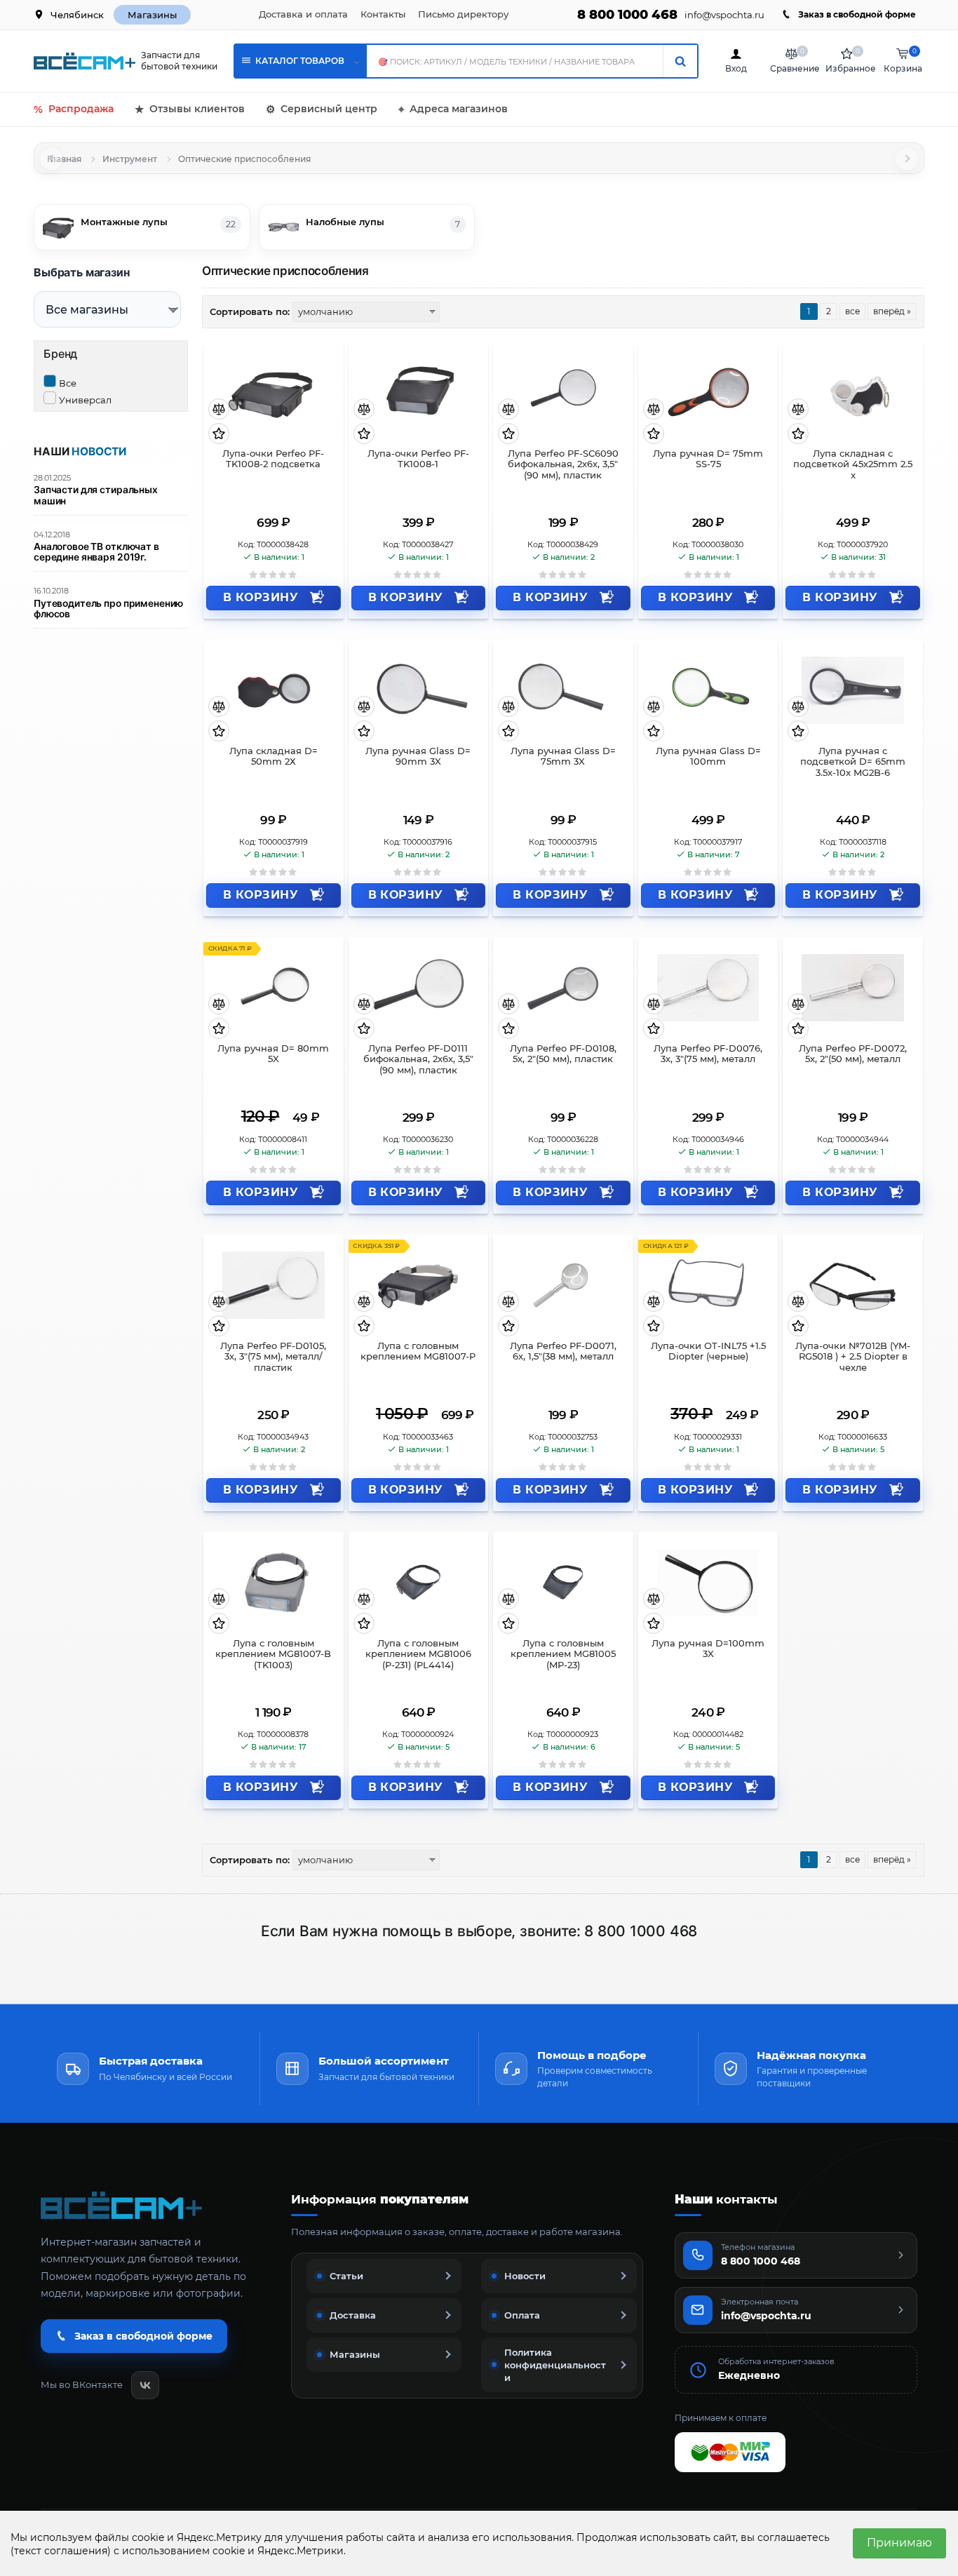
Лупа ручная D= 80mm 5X (273, 1054)
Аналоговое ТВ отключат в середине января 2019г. (96, 552)
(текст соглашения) (61, 2551)
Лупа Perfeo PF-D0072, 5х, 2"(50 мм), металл (853, 1054)
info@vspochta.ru (724, 15)
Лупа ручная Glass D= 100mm (708, 757)
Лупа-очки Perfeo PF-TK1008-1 (418, 459)
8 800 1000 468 (627, 15)
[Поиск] (680, 61)
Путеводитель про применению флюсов (108, 609)
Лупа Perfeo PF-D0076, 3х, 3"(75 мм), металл (708, 1054)
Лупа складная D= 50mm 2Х (274, 757)
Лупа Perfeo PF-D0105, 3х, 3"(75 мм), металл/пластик (273, 1357)
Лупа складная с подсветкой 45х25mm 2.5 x (853, 465)
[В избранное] (219, 435)
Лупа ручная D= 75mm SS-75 (708, 459)
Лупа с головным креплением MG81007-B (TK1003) (273, 1655)
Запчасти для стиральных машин (96, 495)
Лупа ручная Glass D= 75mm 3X (563, 757)
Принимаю (899, 2543)
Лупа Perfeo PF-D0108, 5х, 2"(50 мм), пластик (563, 1054)
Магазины (152, 15)
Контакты (383, 14)
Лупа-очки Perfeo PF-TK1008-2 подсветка (273, 459)
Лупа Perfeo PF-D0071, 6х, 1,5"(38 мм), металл (563, 1351)
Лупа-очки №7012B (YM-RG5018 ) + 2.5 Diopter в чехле (853, 1357)
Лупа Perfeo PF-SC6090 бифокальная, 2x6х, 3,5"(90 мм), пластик (563, 465)
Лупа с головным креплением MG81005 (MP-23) (563, 1655)
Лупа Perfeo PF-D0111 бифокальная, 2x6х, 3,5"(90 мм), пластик (418, 1060)
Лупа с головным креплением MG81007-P (418, 1351)
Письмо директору (463, 14)
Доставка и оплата (303, 14)
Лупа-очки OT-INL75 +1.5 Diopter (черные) (708, 1351)
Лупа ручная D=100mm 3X (708, 1649)
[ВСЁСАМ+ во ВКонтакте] (145, 2385)
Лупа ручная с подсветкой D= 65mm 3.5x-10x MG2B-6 (853, 762)
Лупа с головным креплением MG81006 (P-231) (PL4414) (418, 1655)
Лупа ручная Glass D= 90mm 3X (418, 757)
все (852, 311)
